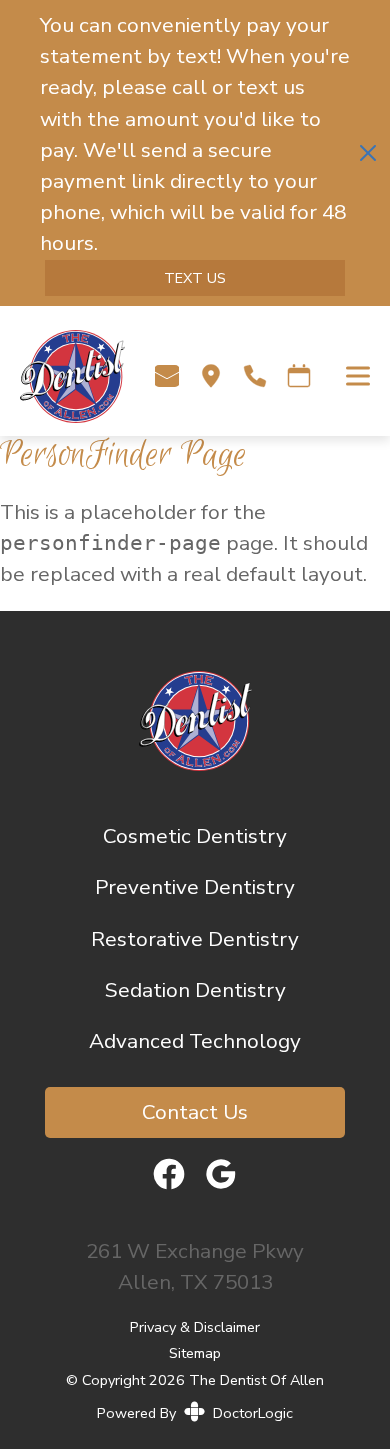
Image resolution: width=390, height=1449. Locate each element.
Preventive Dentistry (195, 887)
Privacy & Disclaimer (195, 1327)
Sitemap (195, 1352)
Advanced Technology (195, 1041)
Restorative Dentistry (195, 939)
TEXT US (195, 278)
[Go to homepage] (62, 376)
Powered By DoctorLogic (195, 1413)
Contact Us (195, 1112)
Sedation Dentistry (195, 990)
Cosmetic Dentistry (195, 836)
